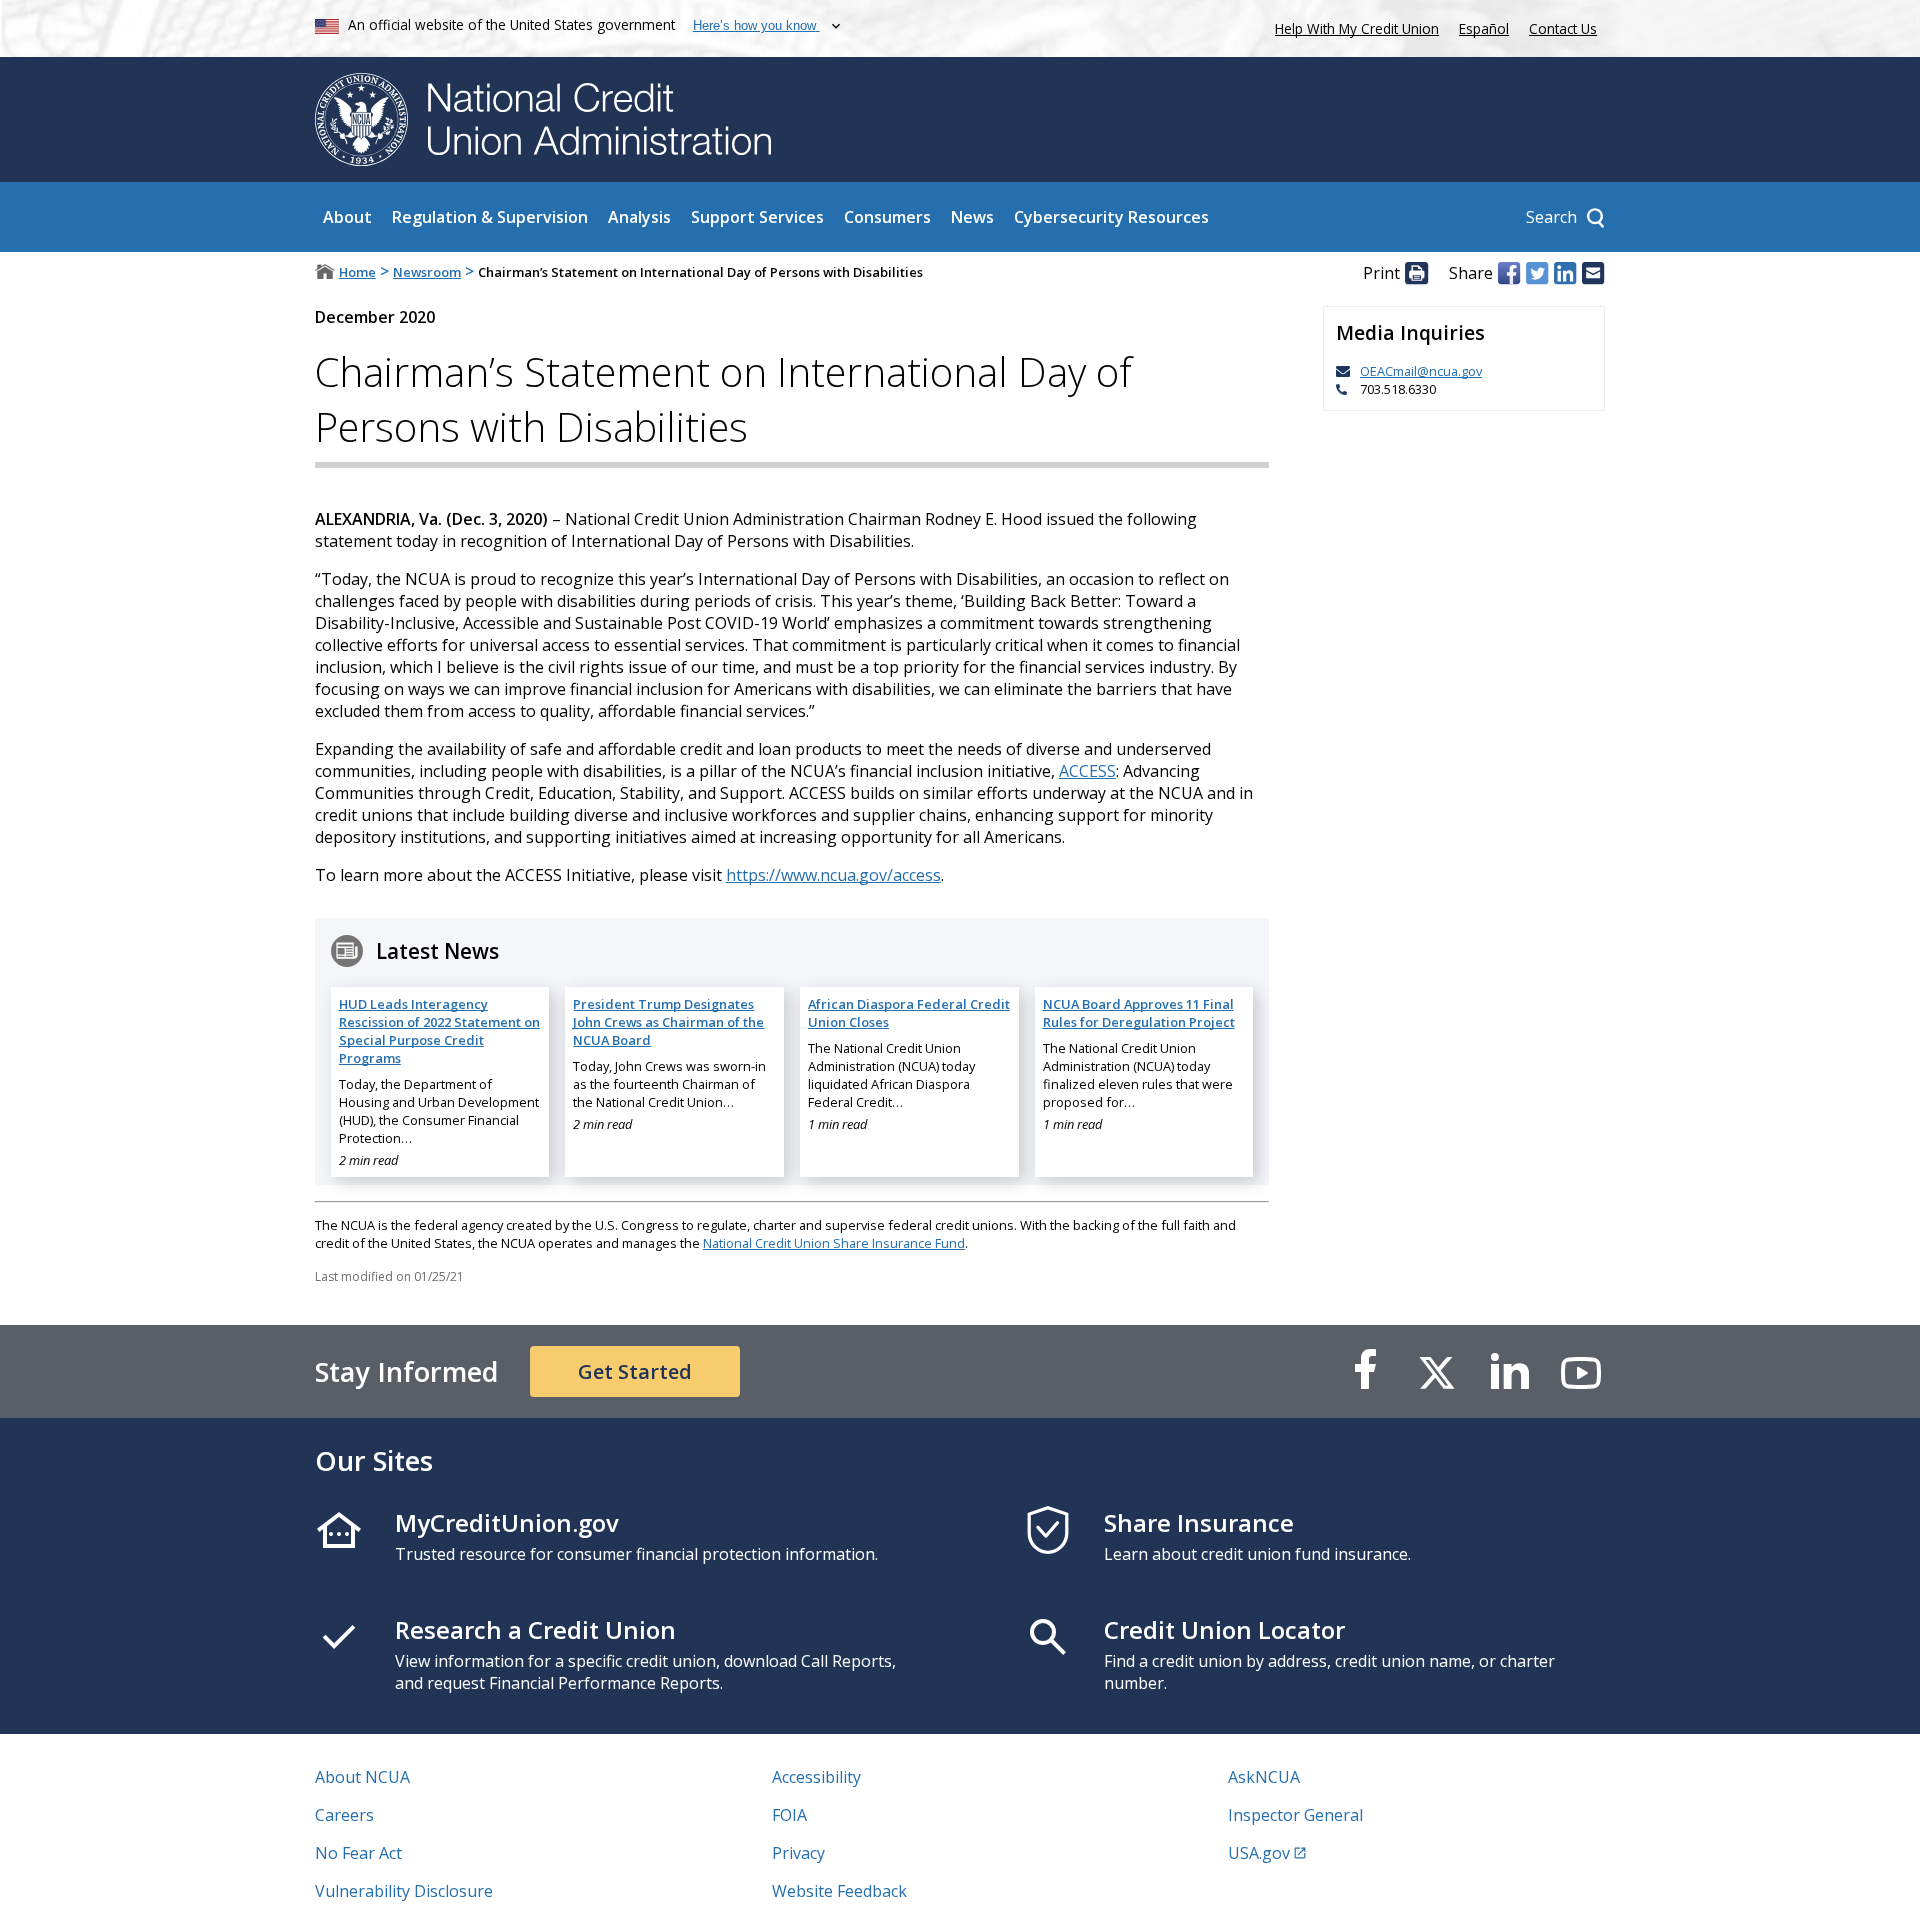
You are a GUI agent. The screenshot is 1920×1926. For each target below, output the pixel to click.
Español (1484, 28)
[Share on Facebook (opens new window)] (1509, 273)
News (972, 217)
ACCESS (1087, 771)
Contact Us (1563, 28)
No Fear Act (358, 1853)
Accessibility (816, 1777)
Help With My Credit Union (1353, 26)
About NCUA (362, 1777)
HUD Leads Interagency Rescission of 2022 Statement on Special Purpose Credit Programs (439, 1031)
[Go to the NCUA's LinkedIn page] (1509, 1371)
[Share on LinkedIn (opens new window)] (1565, 273)
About (347, 217)
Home (357, 272)
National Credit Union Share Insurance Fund (834, 1243)
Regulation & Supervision (490, 217)
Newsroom (427, 272)
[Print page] (1416, 273)
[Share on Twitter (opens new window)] (1537, 273)
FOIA (789, 1815)
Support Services (757, 217)
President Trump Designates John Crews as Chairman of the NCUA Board (668, 1022)
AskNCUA (1264, 1777)
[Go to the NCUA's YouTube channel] (1581, 1371)
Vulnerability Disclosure (404, 1891)
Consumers (887, 217)
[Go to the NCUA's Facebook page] (1365, 1371)
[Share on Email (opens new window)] (1593, 273)
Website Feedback (839, 1891)
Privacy (798, 1853)
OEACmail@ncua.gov (1421, 371)
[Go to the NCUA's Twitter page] (1437, 1371)
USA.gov (1259, 1853)
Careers (344, 1815)
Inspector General (1295, 1815)
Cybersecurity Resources (1111, 217)
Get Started (635, 1371)
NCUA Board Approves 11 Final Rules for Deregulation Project (1139, 1013)
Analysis (639, 217)
